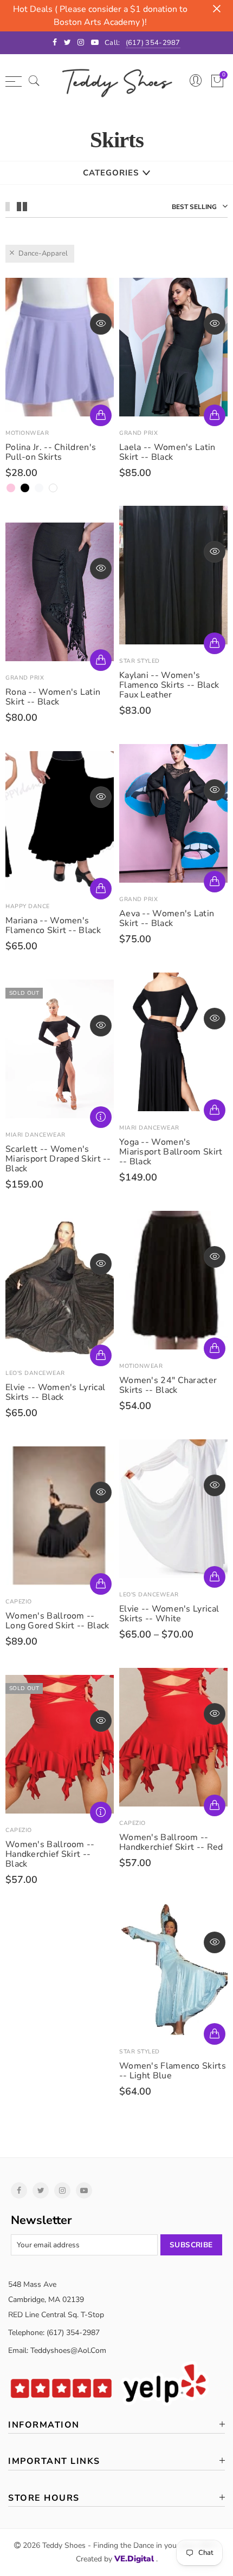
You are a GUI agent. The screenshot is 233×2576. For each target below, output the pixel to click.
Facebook (19, 2190)
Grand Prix (138, 433)
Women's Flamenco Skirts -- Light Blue (173, 2071)
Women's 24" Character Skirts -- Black (168, 1385)
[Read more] (101, 1117)
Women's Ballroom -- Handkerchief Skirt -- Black (50, 1854)
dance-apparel (43, 253)
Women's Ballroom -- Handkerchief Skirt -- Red (171, 1842)
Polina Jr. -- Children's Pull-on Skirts (51, 452)
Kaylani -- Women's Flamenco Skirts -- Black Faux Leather (169, 685)
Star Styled (140, 661)
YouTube (84, 2190)
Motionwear (27, 433)
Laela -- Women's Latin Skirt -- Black (167, 452)
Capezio (19, 1602)
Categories (111, 173)
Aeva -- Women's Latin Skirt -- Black (167, 918)
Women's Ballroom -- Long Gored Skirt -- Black (57, 1621)
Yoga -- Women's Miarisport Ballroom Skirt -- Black (171, 1152)
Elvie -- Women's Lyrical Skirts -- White (169, 1614)
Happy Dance (28, 906)
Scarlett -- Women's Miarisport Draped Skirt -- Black (58, 1159)
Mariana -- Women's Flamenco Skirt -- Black (53, 925)
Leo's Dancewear (35, 1373)
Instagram (62, 2190)
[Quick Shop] (101, 415)
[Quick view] (101, 324)
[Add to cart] (215, 643)
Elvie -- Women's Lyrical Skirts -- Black (55, 1392)
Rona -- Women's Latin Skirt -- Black (53, 697)
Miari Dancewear (149, 1128)
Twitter (41, 2190)
